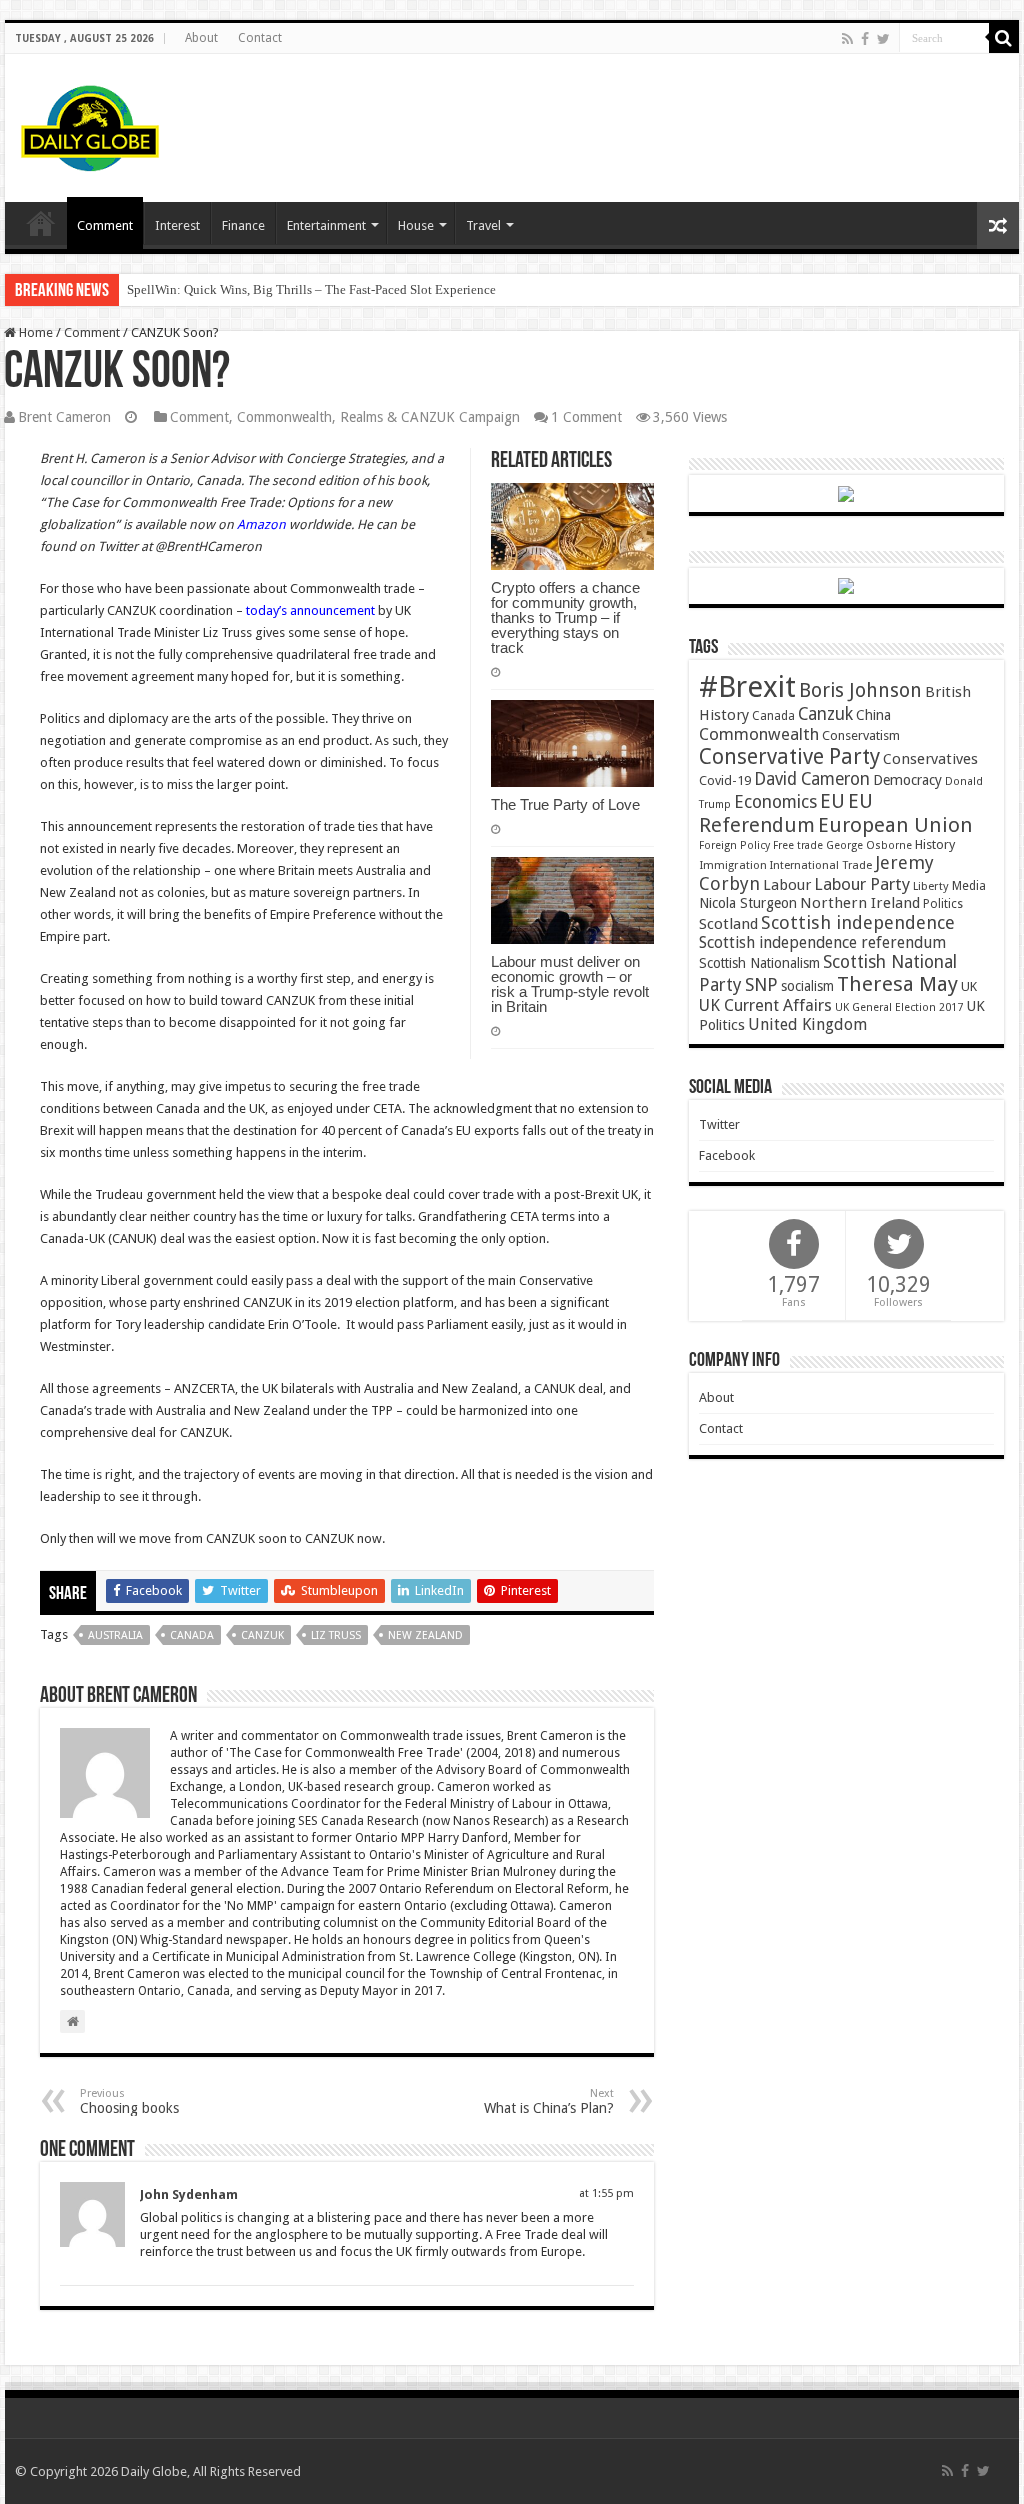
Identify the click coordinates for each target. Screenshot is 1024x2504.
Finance (243, 225)
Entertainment (326, 225)
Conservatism (861, 735)
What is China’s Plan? (549, 2101)
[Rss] (847, 39)
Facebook (727, 1155)
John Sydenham (189, 2194)
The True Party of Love (565, 804)
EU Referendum (786, 813)
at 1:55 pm (606, 2193)
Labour (787, 885)
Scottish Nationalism (759, 963)
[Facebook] (865, 39)
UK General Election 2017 (899, 1007)
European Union (895, 825)
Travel (483, 225)
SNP (761, 984)
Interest (177, 225)
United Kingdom (807, 1024)
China (873, 715)
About (201, 38)
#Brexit (747, 687)
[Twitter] (883, 39)
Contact (260, 38)
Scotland (728, 924)
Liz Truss (336, 1635)
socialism (807, 986)
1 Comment (586, 417)
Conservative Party (789, 756)
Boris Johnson (860, 690)
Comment (105, 225)
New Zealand (425, 1635)
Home (34, 332)
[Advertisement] (640, 119)
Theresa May (897, 984)
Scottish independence (858, 922)
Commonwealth (759, 734)
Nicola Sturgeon (748, 903)
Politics (943, 904)
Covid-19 (725, 780)
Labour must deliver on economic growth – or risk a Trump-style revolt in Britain (570, 984)
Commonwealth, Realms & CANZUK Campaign (378, 417)
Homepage (41, 223)
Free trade (798, 845)
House (416, 225)
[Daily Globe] (90, 124)
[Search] (1004, 38)
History (935, 844)
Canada (192, 1635)
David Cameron (812, 779)
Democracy (907, 780)
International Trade (821, 865)
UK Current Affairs (765, 1005)
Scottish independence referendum (822, 942)
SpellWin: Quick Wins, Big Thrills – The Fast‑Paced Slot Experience (311, 289)
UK (969, 986)
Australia (115, 1635)
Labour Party (862, 884)
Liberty (931, 886)
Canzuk (262, 1635)
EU (832, 801)
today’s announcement (310, 610)
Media (969, 885)
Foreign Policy (734, 845)
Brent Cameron (64, 417)
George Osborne (869, 845)
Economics (775, 802)
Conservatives (930, 759)
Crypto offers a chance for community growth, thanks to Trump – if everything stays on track (565, 617)
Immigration (733, 865)
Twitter (719, 1124)
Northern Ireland (860, 903)
